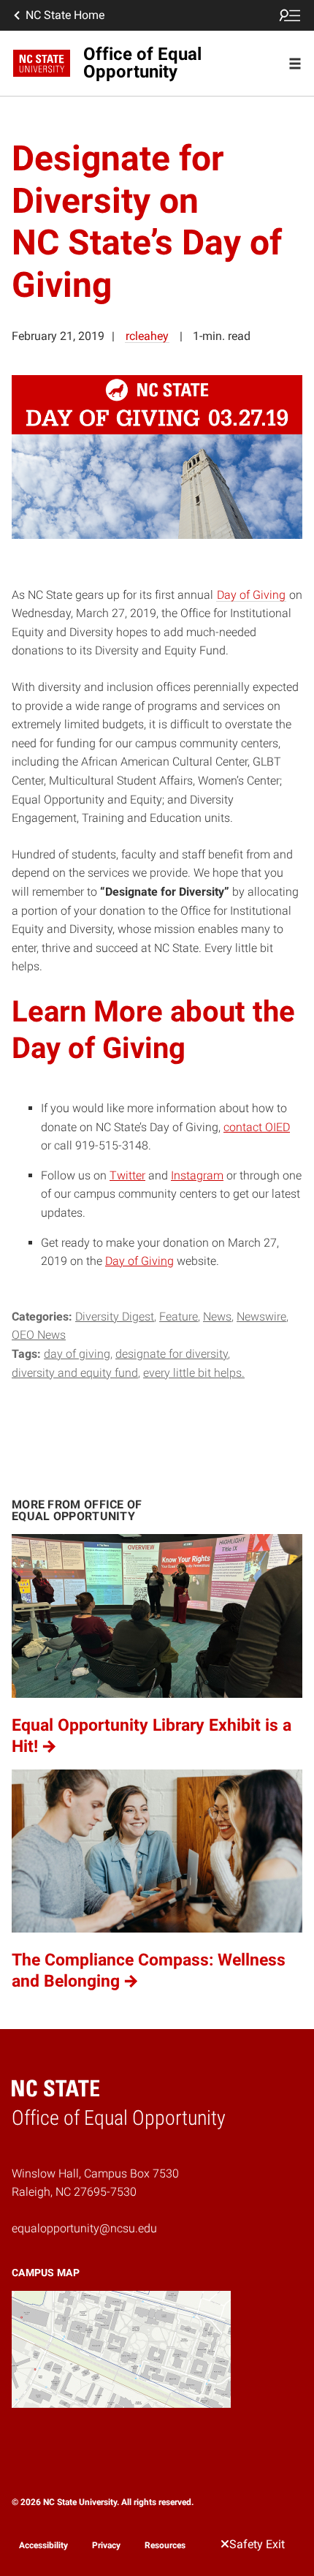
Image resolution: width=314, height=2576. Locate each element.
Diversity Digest (115, 1317)
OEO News (39, 1335)
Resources (165, 2545)
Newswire (261, 1317)
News (217, 1317)
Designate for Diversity (172, 1354)
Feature (179, 1317)
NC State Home (65, 15)
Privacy (106, 2545)
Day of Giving (251, 595)
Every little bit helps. (194, 1373)
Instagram (197, 1175)
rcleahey (147, 336)
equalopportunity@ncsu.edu (84, 2228)
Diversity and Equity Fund (75, 1373)
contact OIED (257, 1127)
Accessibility (43, 2545)
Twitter (127, 1175)
